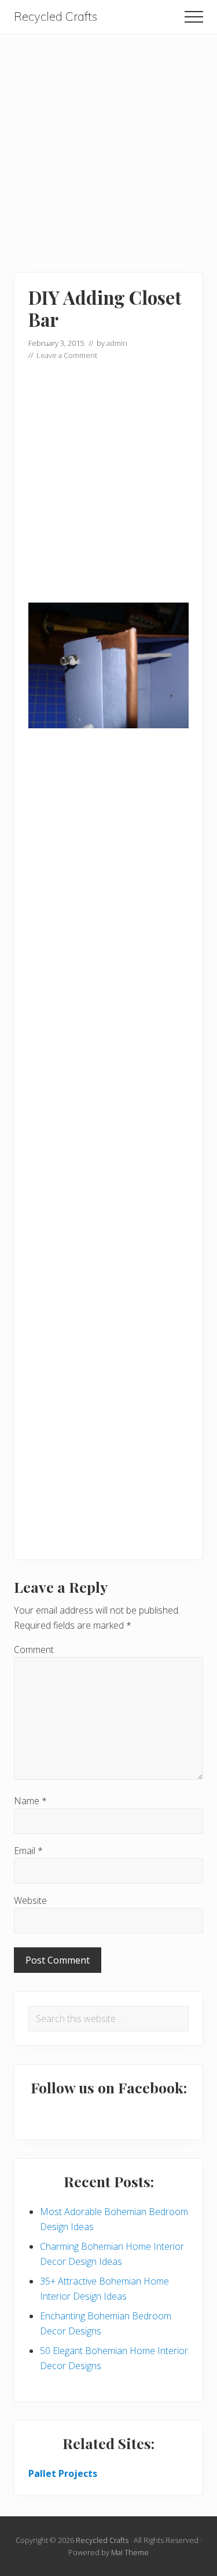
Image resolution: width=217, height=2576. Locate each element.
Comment (34, 1650)
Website (30, 1900)
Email (28, 1851)
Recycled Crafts (56, 17)
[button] (194, 17)
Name (30, 1801)
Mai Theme (130, 2552)
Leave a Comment (67, 355)
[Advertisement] (108, 143)
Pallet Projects (63, 2473)
